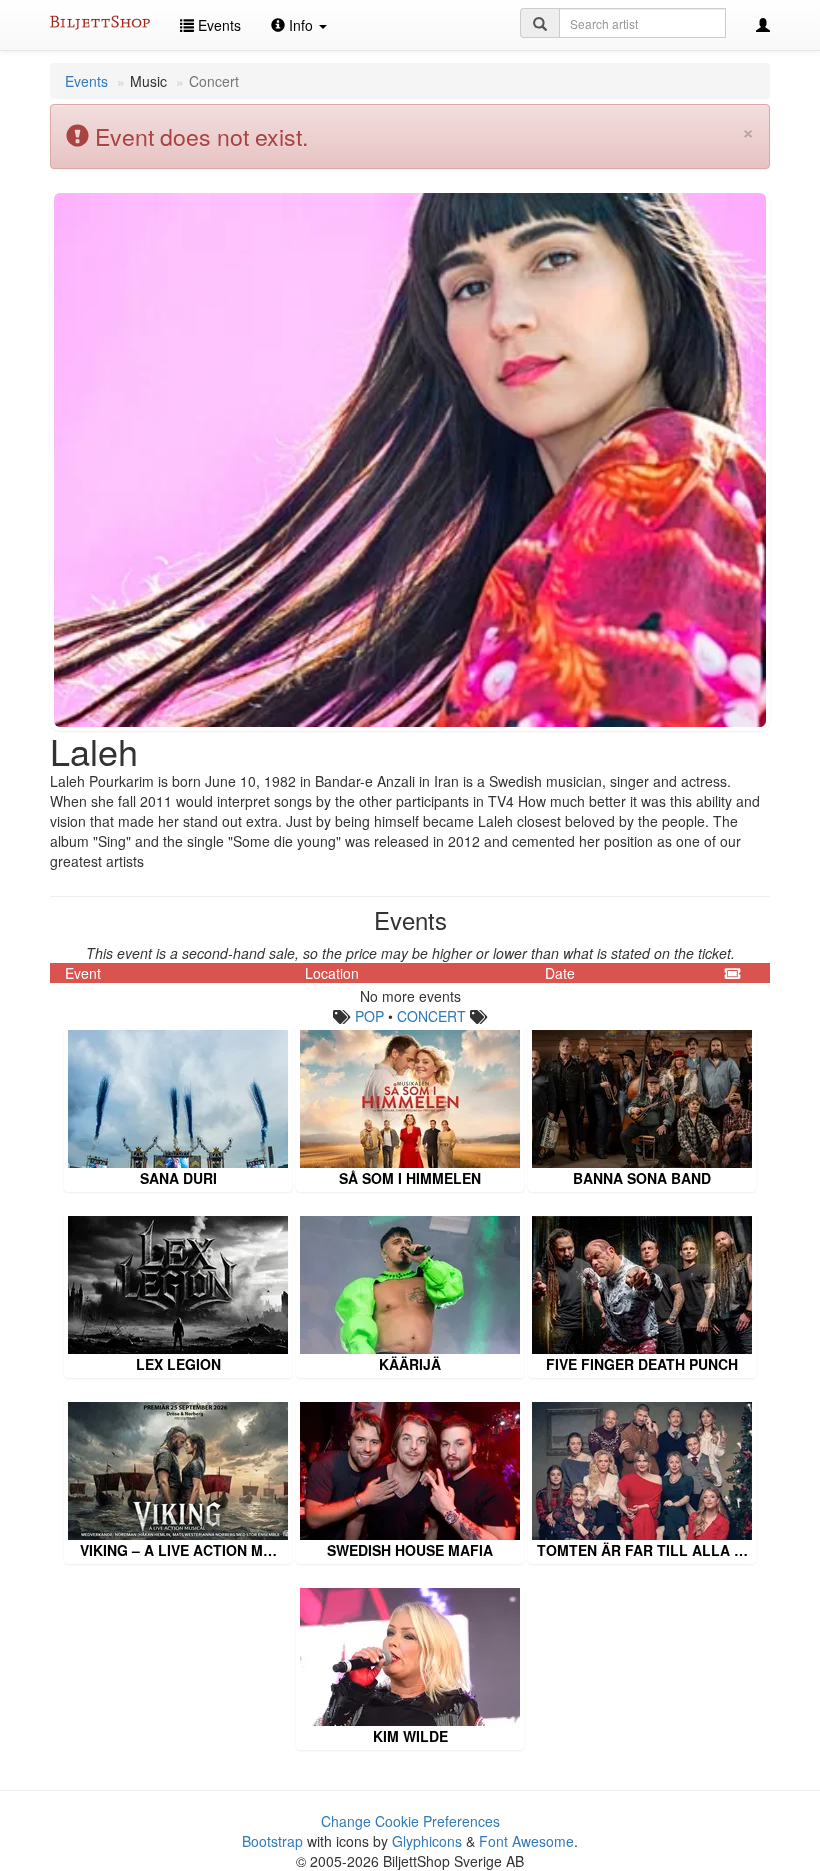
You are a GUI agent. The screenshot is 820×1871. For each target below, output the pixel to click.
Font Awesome (526, 1841)
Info (301, 25)
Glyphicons (427, 1841)
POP (369, 1016)
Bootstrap (272, 1841)
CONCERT (431, 1016)
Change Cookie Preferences (410, 1821)
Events (217, 25)
